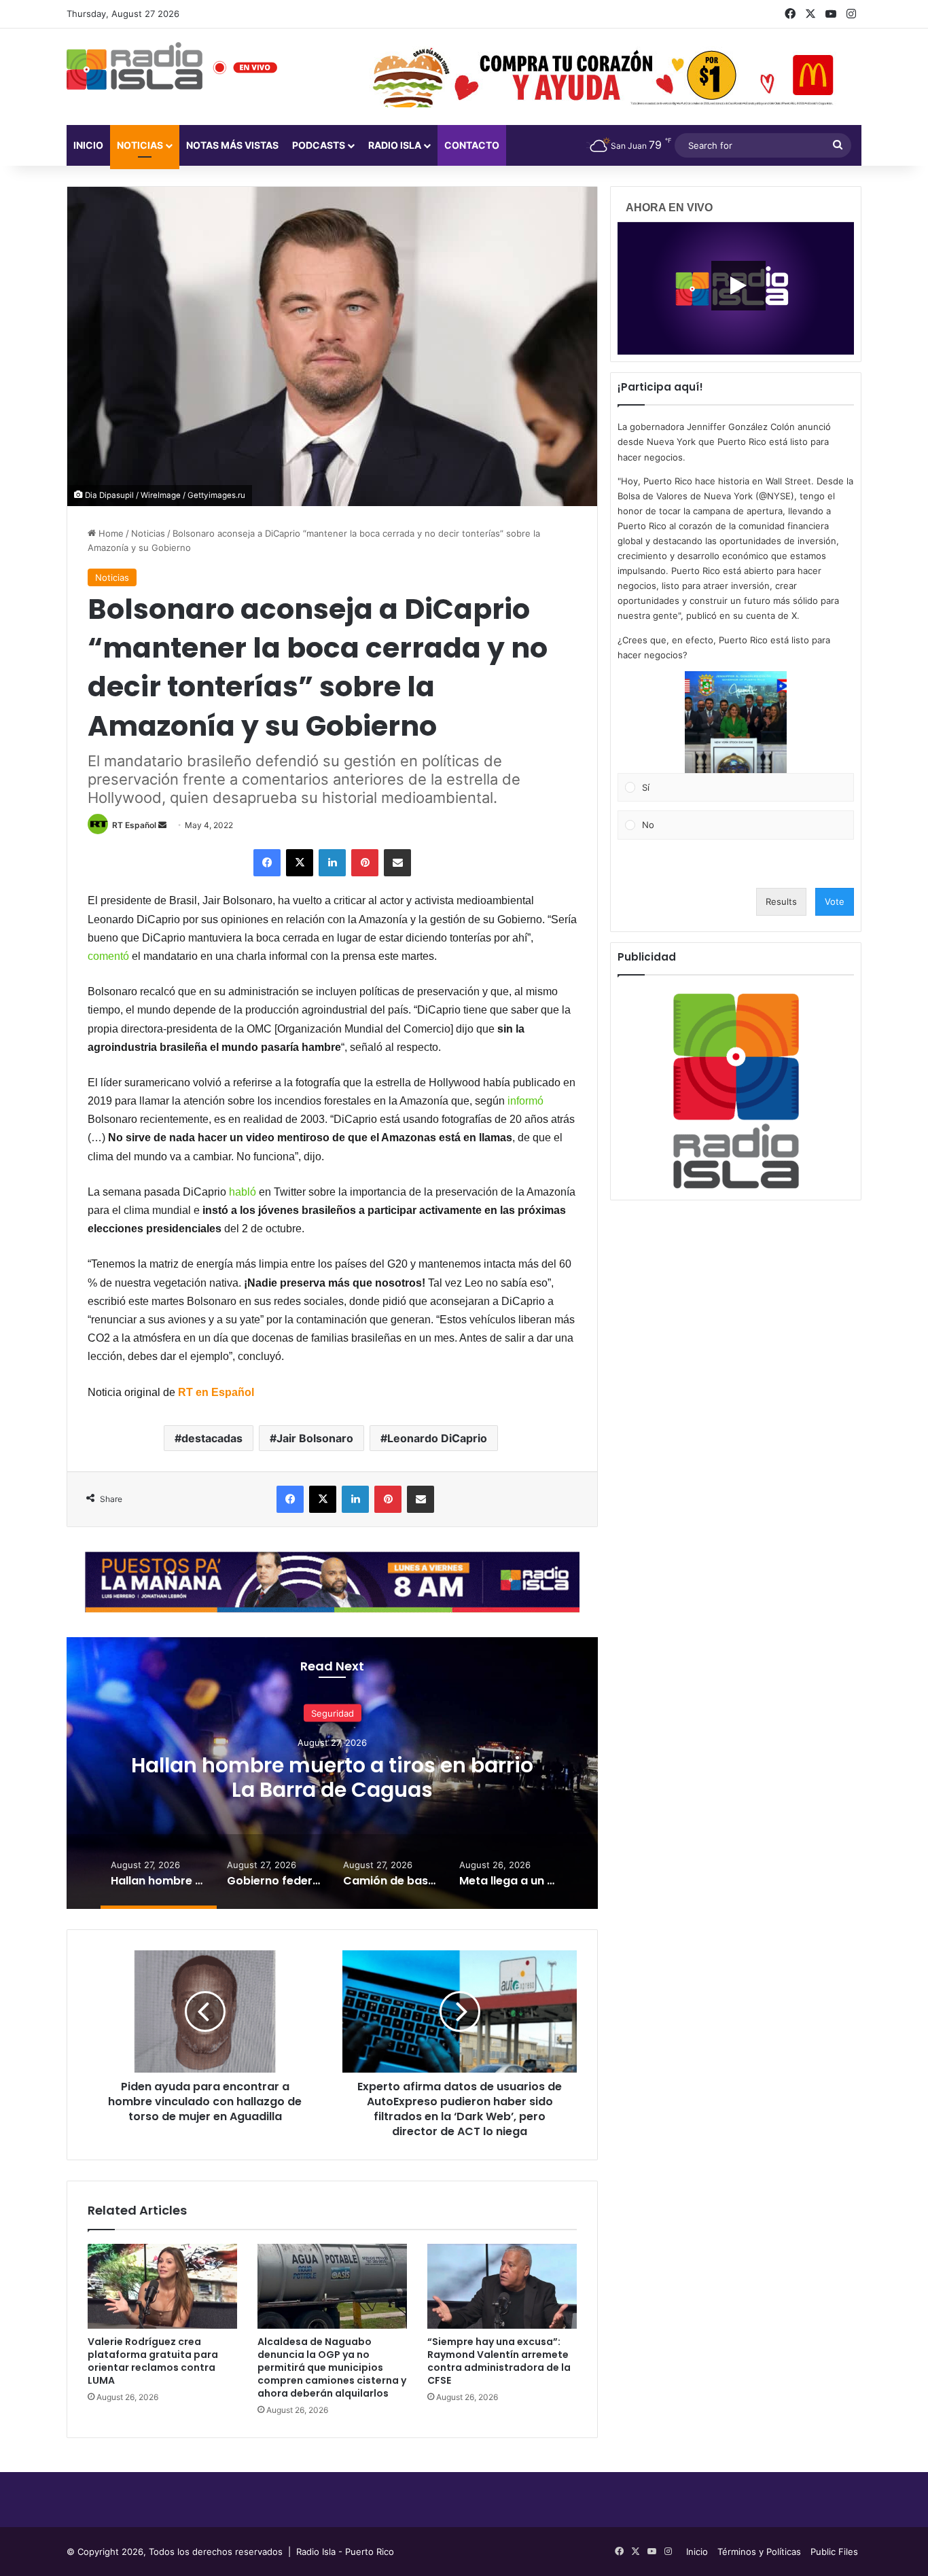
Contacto (472, 145)
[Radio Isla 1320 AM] (135, 66)
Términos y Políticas (759, 2552)
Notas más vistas (232, 145)
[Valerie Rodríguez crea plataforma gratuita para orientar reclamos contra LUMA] (162, 2286)
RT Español (134, 825)
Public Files (834, 2552)
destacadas (212, 1438)
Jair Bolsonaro (315, 1438)
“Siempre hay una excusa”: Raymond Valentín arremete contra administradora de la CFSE (499, 2361)
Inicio (88, 145)
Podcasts (319, 145)
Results (781, 901)
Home (110, 533)
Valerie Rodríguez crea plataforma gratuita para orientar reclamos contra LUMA (153, 2361)
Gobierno (332, 1713)
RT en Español (216, 1392)
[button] (736, 722)
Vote (835, 901)
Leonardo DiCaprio (437, 1438)
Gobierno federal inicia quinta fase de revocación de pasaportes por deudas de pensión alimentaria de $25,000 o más (333, 1789)
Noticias (140, 145)
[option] (332, 1773)
